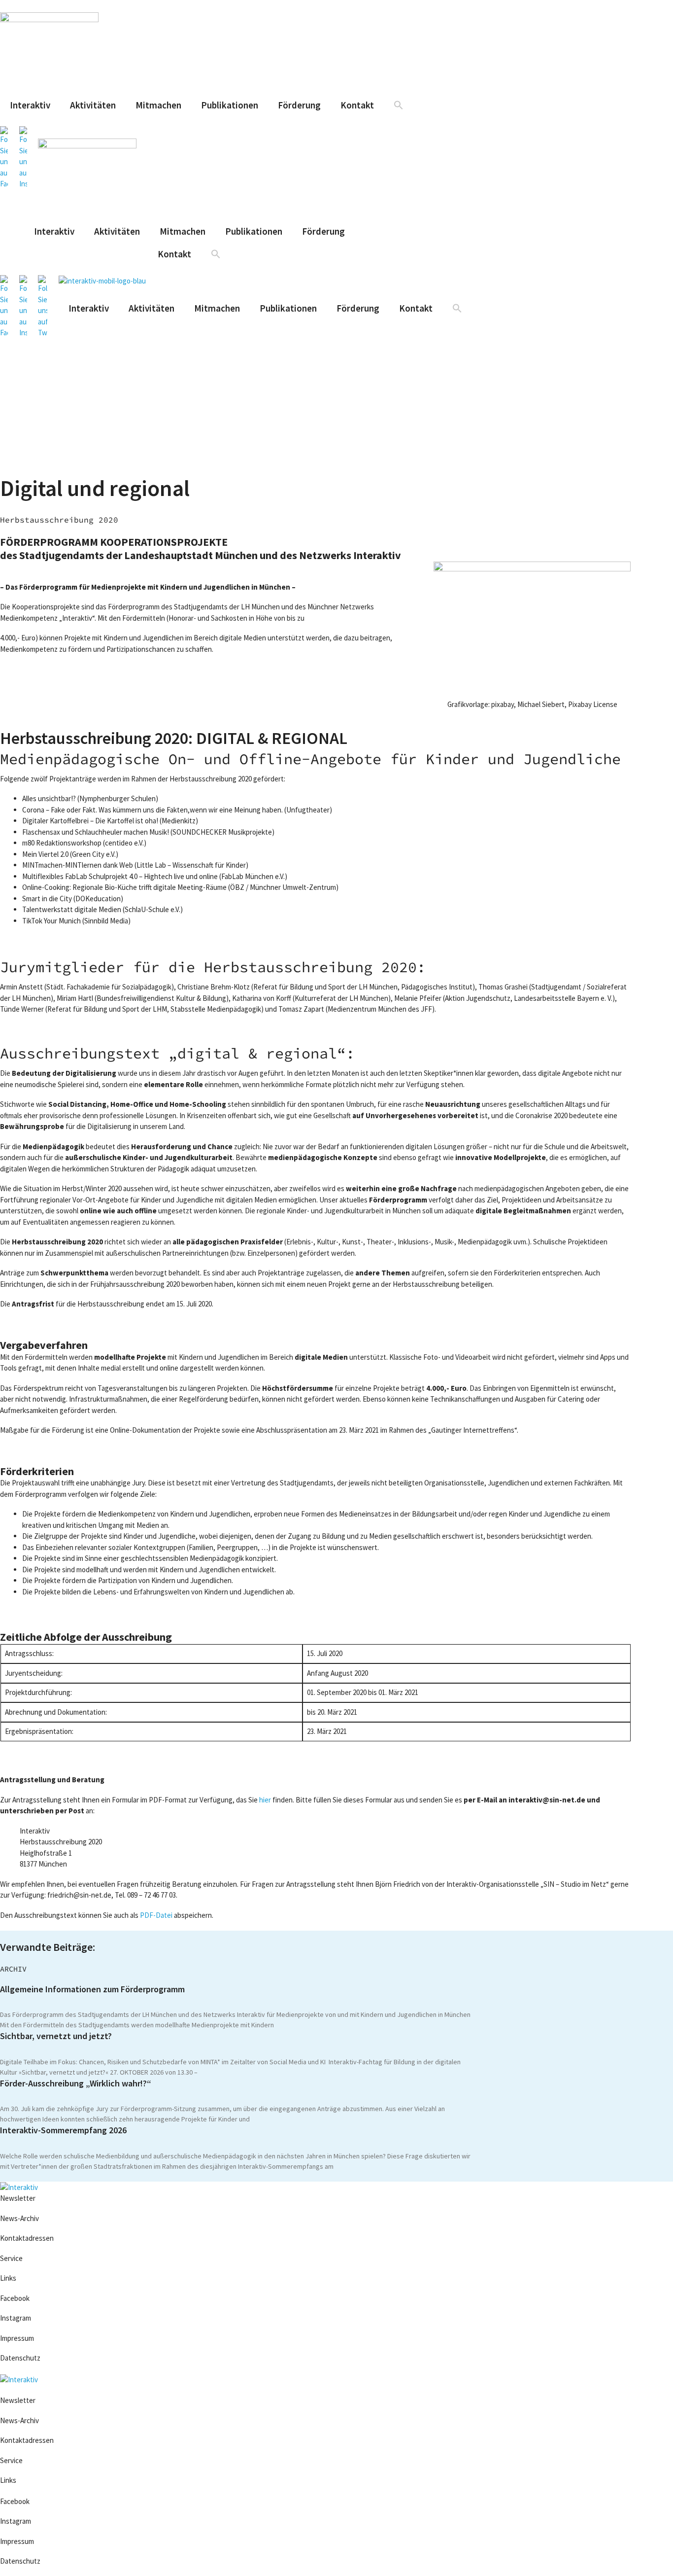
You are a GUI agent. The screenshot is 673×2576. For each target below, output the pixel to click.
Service (11, 2258)
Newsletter (18, 2198)
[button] (399, 105)
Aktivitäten (93, 105)
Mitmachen (158, 105)
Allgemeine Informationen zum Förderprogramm (92, 1989)
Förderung (299, 105)
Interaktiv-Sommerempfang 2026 (63, 2130)
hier (265, 1800)
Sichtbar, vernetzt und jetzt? (56, 2036)
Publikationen (230, 105)
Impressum (18, 2338)
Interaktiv (30, 105)
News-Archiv (19, 2218)
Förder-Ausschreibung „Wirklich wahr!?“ (76, 2083)
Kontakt (357, 105)
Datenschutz (20, 2358)
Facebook (15, 2298)
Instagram (16, 2318)
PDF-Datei (156, 1915)
